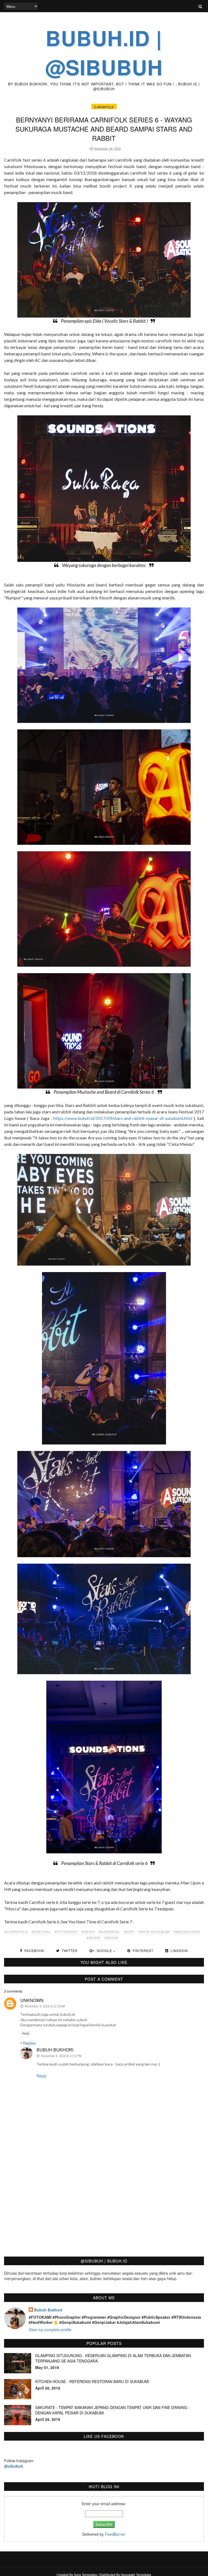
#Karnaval (110, 1932)
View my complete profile (50, 2330)
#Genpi (88, 1932)
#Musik (111, 1938)
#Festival (41, 1932)
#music (94, 1938)
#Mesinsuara (187, 1932)
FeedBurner (115, 2534)
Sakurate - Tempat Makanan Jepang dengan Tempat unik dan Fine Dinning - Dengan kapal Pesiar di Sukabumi (112, 2410)
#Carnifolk (16, 1932)
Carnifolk (104, 107)
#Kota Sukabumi (154, 1932)
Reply (26, 2033)
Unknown (32, 2000)
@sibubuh (14, 2466)
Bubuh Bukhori (55, 2050)
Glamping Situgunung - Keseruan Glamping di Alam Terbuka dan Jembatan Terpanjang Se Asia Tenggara (113, 2358)
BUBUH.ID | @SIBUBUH (104, 52)
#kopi (129, 1932)
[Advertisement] (104, 2212)
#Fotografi (66, 1932)
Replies (29, 2043)
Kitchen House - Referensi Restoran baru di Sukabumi (92, 2381)
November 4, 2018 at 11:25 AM (45, 2006)
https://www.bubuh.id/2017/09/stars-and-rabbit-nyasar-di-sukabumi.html (123, 1118)
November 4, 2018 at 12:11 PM (61, 2056)
